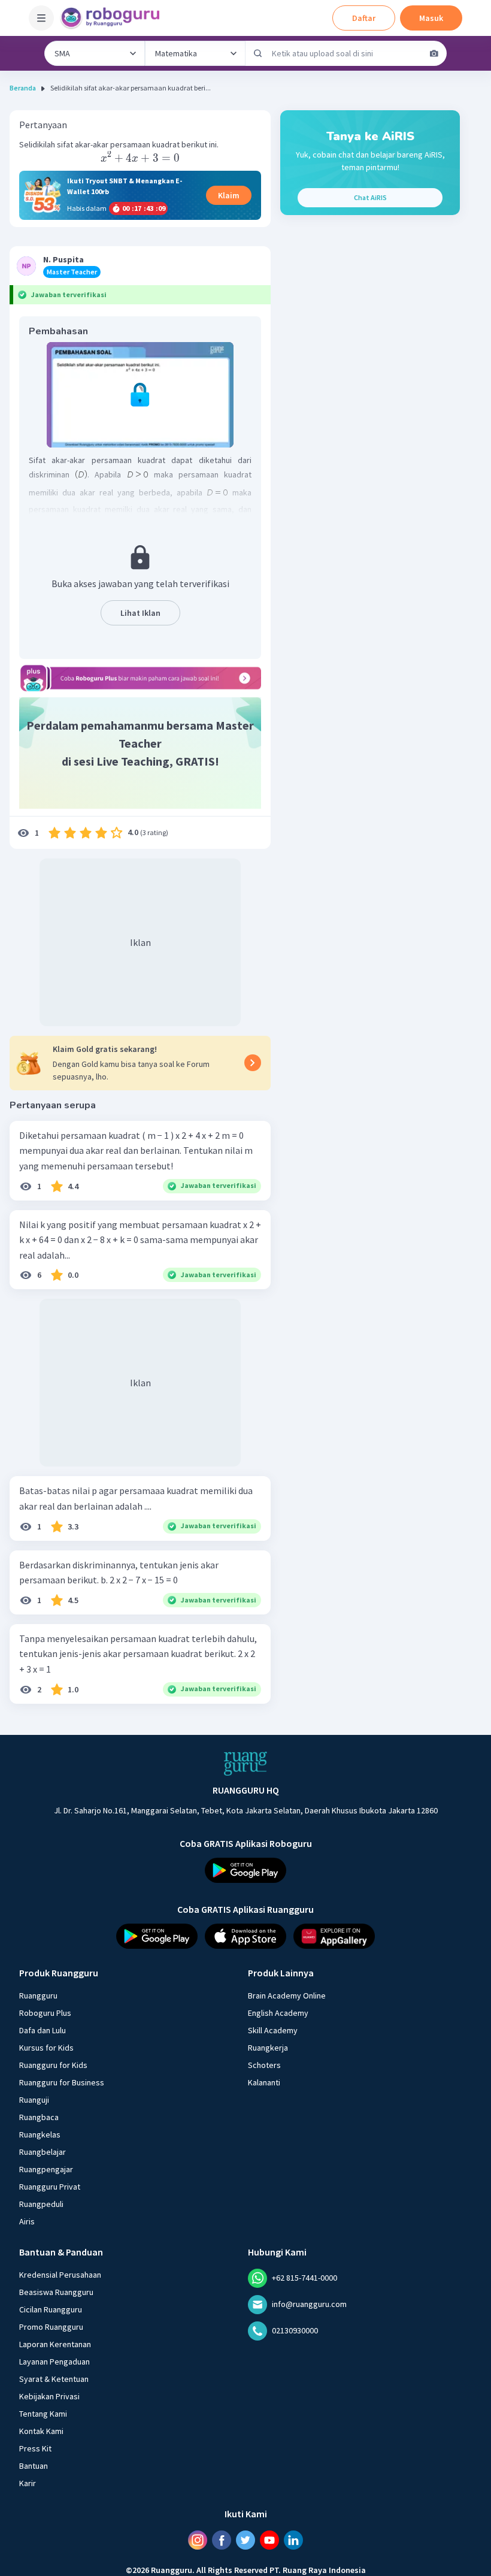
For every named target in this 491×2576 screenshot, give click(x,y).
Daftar (364, 18)
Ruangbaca (39, 2117)
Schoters (264, 2064)
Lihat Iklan (140, 613)
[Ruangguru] (245, 1764)
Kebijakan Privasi (49, 2396)
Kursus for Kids (46, 2047)
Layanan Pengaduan (54, 2361)
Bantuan (34, 2465)
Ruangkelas (40, 2134)
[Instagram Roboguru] (198, 2539)
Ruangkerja (268, 2047)
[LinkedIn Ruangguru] (293, 2539)
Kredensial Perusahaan (60, 2274)
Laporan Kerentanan (55, 2344)
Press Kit (35, 2448)
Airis (27, 2221)
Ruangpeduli (41, 2203)
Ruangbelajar (43, 2151)
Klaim (229, 195)
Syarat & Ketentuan (54, 2378)
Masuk (431, 18)
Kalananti (264, 2082)
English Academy (278, 2012)
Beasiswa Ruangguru (56, 2291)
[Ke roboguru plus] (140, 678)
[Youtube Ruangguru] (269, 2539)
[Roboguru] (114, 18)
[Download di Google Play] (245, 1870)
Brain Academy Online (287, 1995)
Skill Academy (273, 2030)
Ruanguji (34, 2099)
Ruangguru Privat (50, 2186)
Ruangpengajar (46, 2169)
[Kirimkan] (258, 53)
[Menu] (41, 18)
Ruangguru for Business (62, 2082)
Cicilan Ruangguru (51, 2309)
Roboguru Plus (45, 2012)
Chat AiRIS (370, 197)
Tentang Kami (43, 2413)
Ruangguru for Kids (53, 2064)
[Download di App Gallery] (334, 1936)
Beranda (23, 88)
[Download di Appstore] (245, 1936)
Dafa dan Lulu (43, 2030)
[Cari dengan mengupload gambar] (434, 53)
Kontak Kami (41, 2430)
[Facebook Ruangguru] (222, 2539)
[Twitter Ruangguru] (245, 2539)
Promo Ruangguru (51, 2326)
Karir (28, 2483)
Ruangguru (38, 1995)
